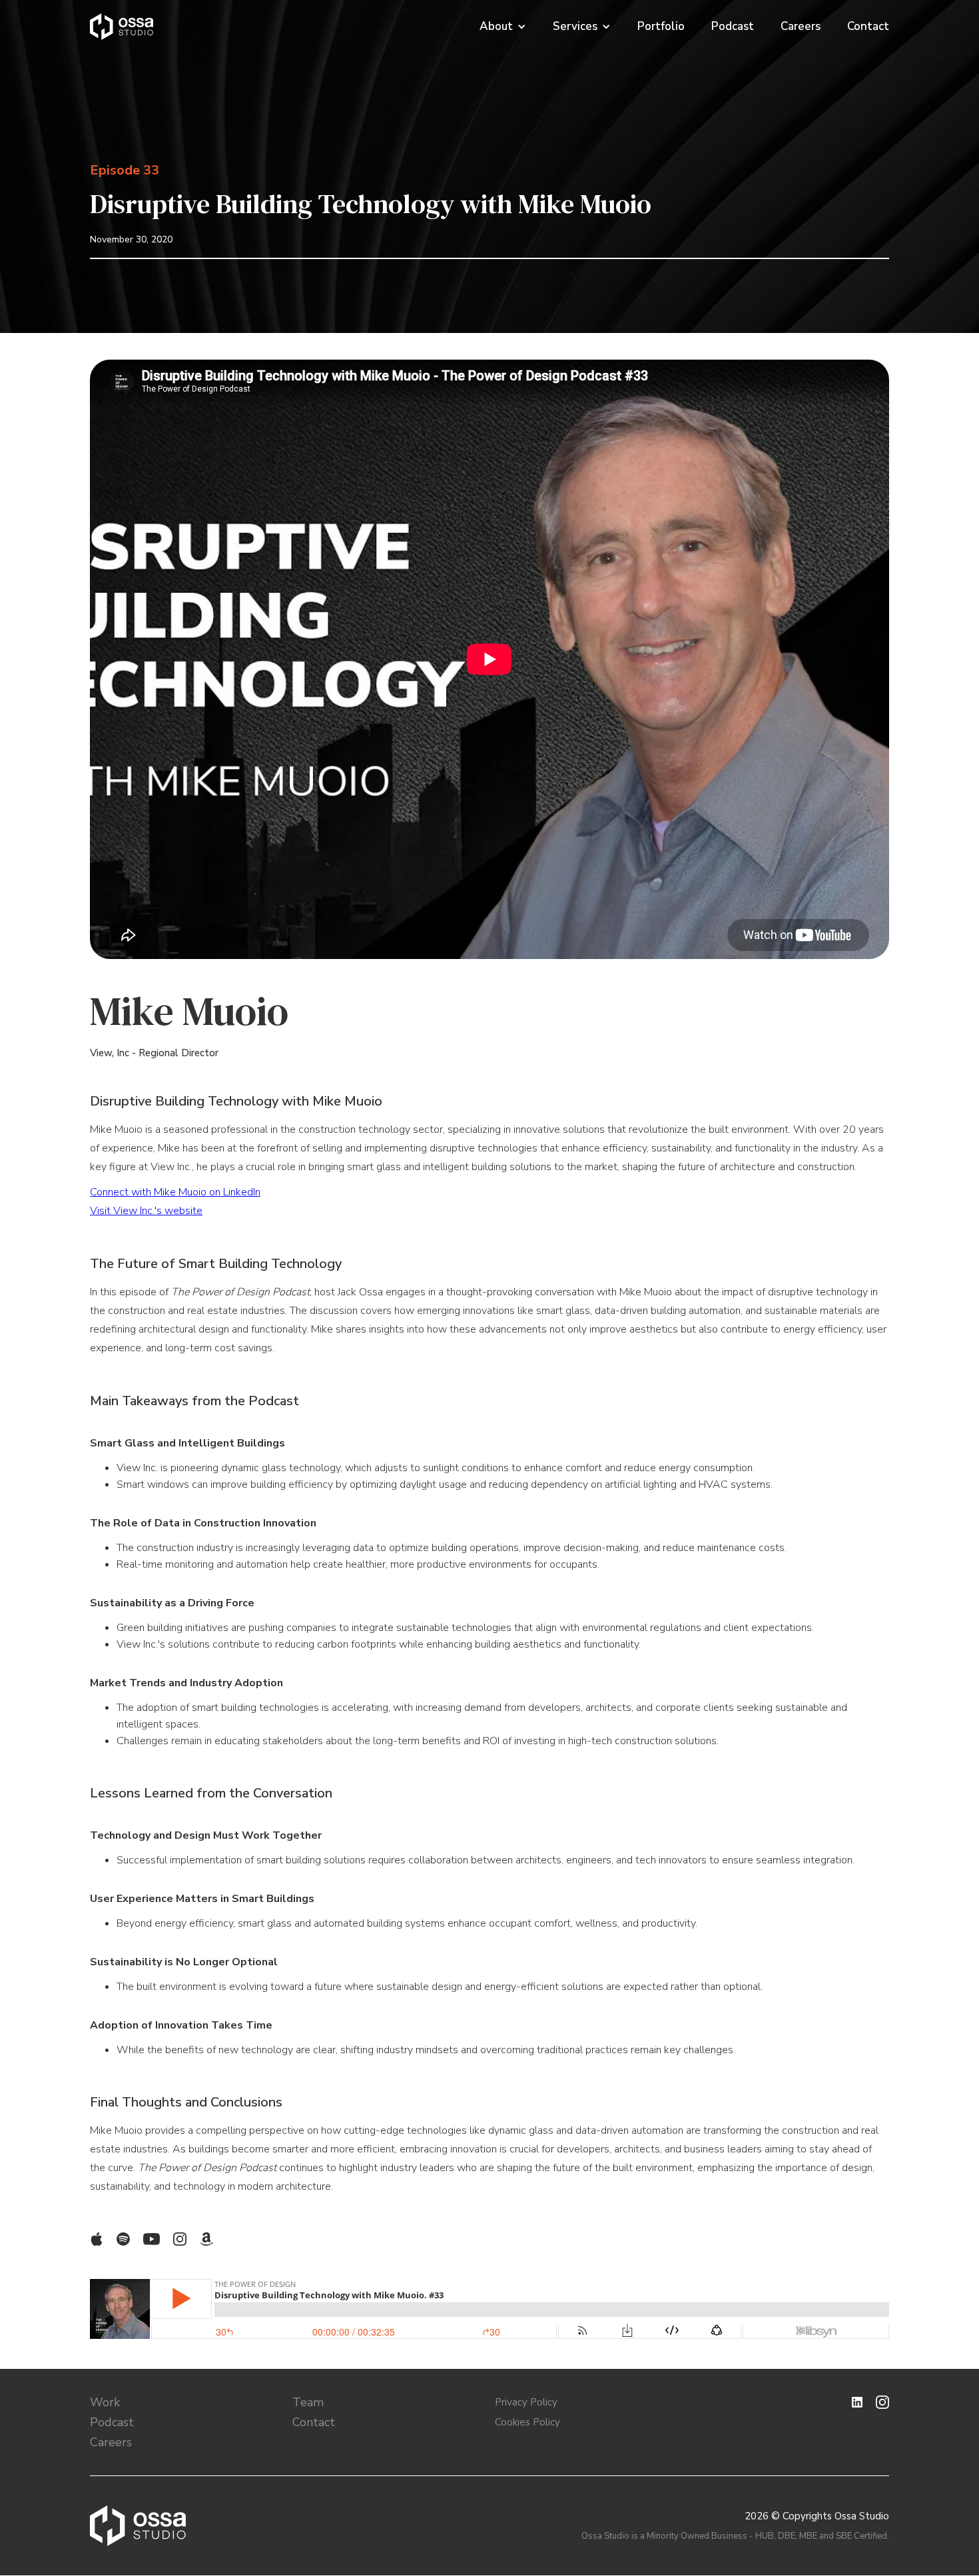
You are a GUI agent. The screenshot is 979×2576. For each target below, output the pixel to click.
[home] (122, 27)
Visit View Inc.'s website (146, 1211)
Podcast (733, 27)
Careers (801, 27)
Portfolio (661, 27)
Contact (868, 27)
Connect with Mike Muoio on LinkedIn (175, 1192)
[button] (509, 27)
